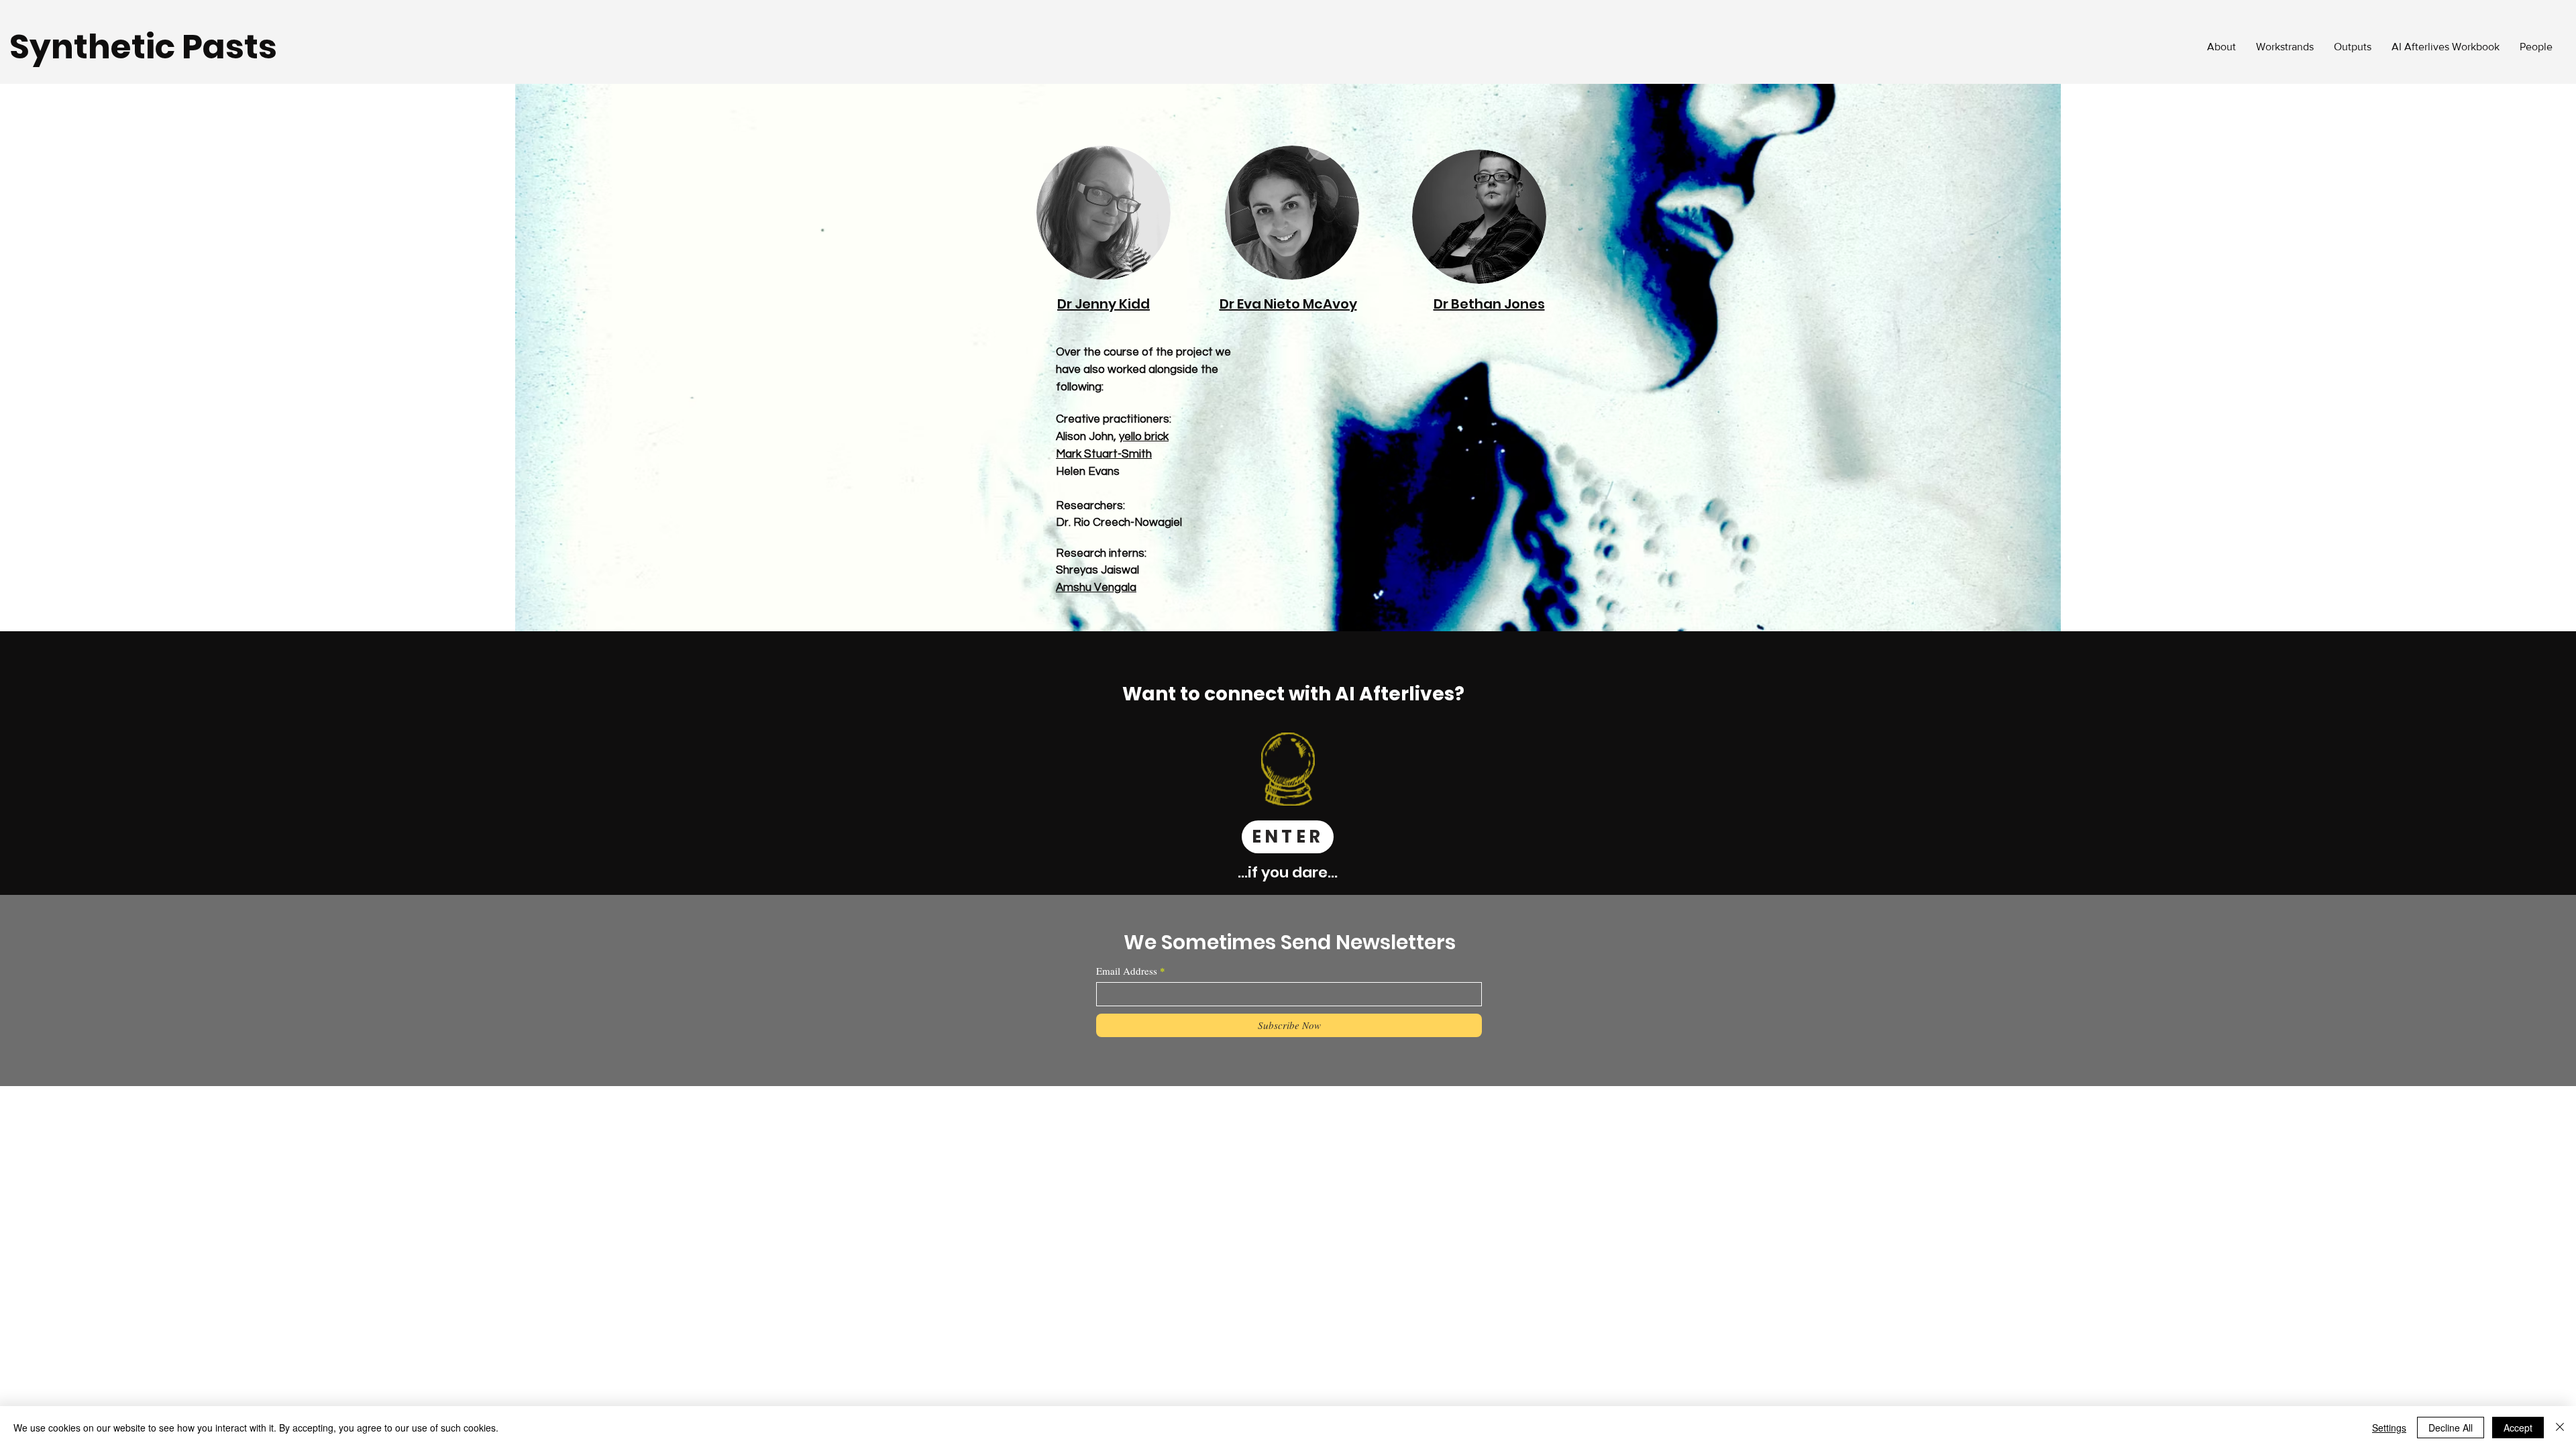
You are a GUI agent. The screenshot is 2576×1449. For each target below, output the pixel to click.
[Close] (2560, 1428)
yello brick (1144, 437)
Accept (2518, 1428)
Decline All (2451, 1428)
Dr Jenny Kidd (1104, 304)
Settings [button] (2389, 1428)
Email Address (1127, 971)
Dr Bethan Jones (1489, 304)
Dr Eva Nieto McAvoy (1288, 304)
